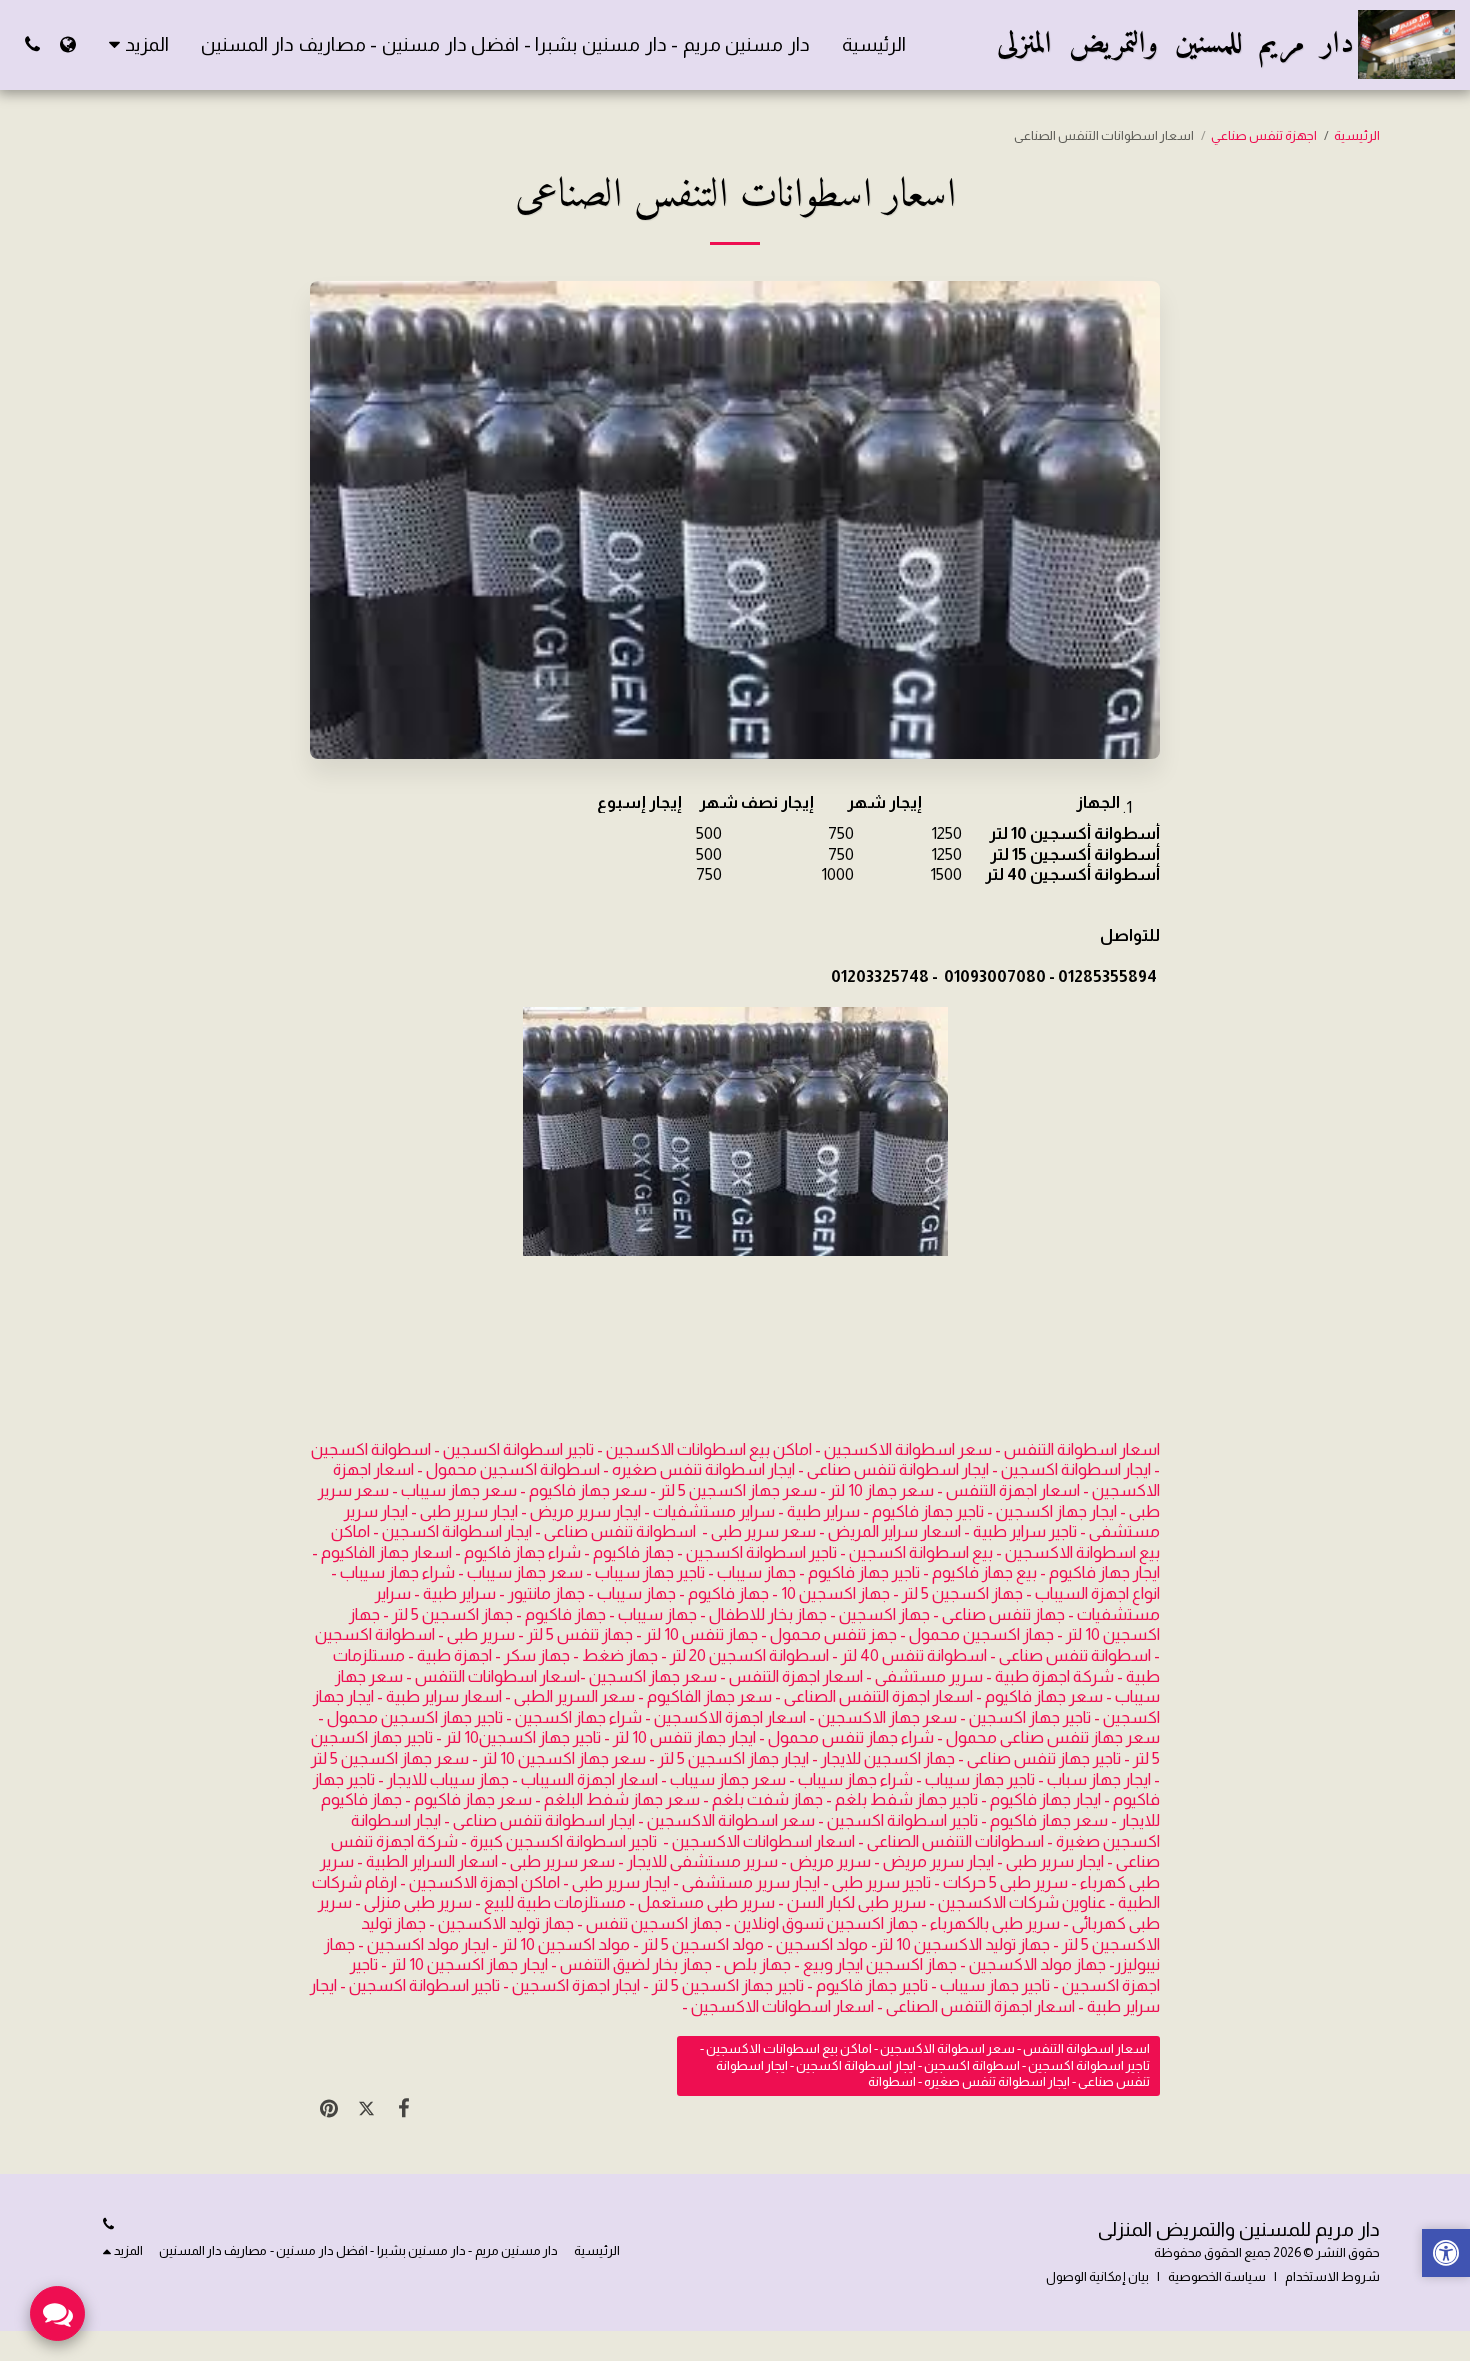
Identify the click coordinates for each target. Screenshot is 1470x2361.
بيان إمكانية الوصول (1097, 2276)
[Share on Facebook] (403, 2109)
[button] (32, 44)
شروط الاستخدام (1332, 2276)
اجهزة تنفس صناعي (1264, 135)
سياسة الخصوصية (1217, 2276)
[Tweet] (365, 2109)
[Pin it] (328, 2109)
